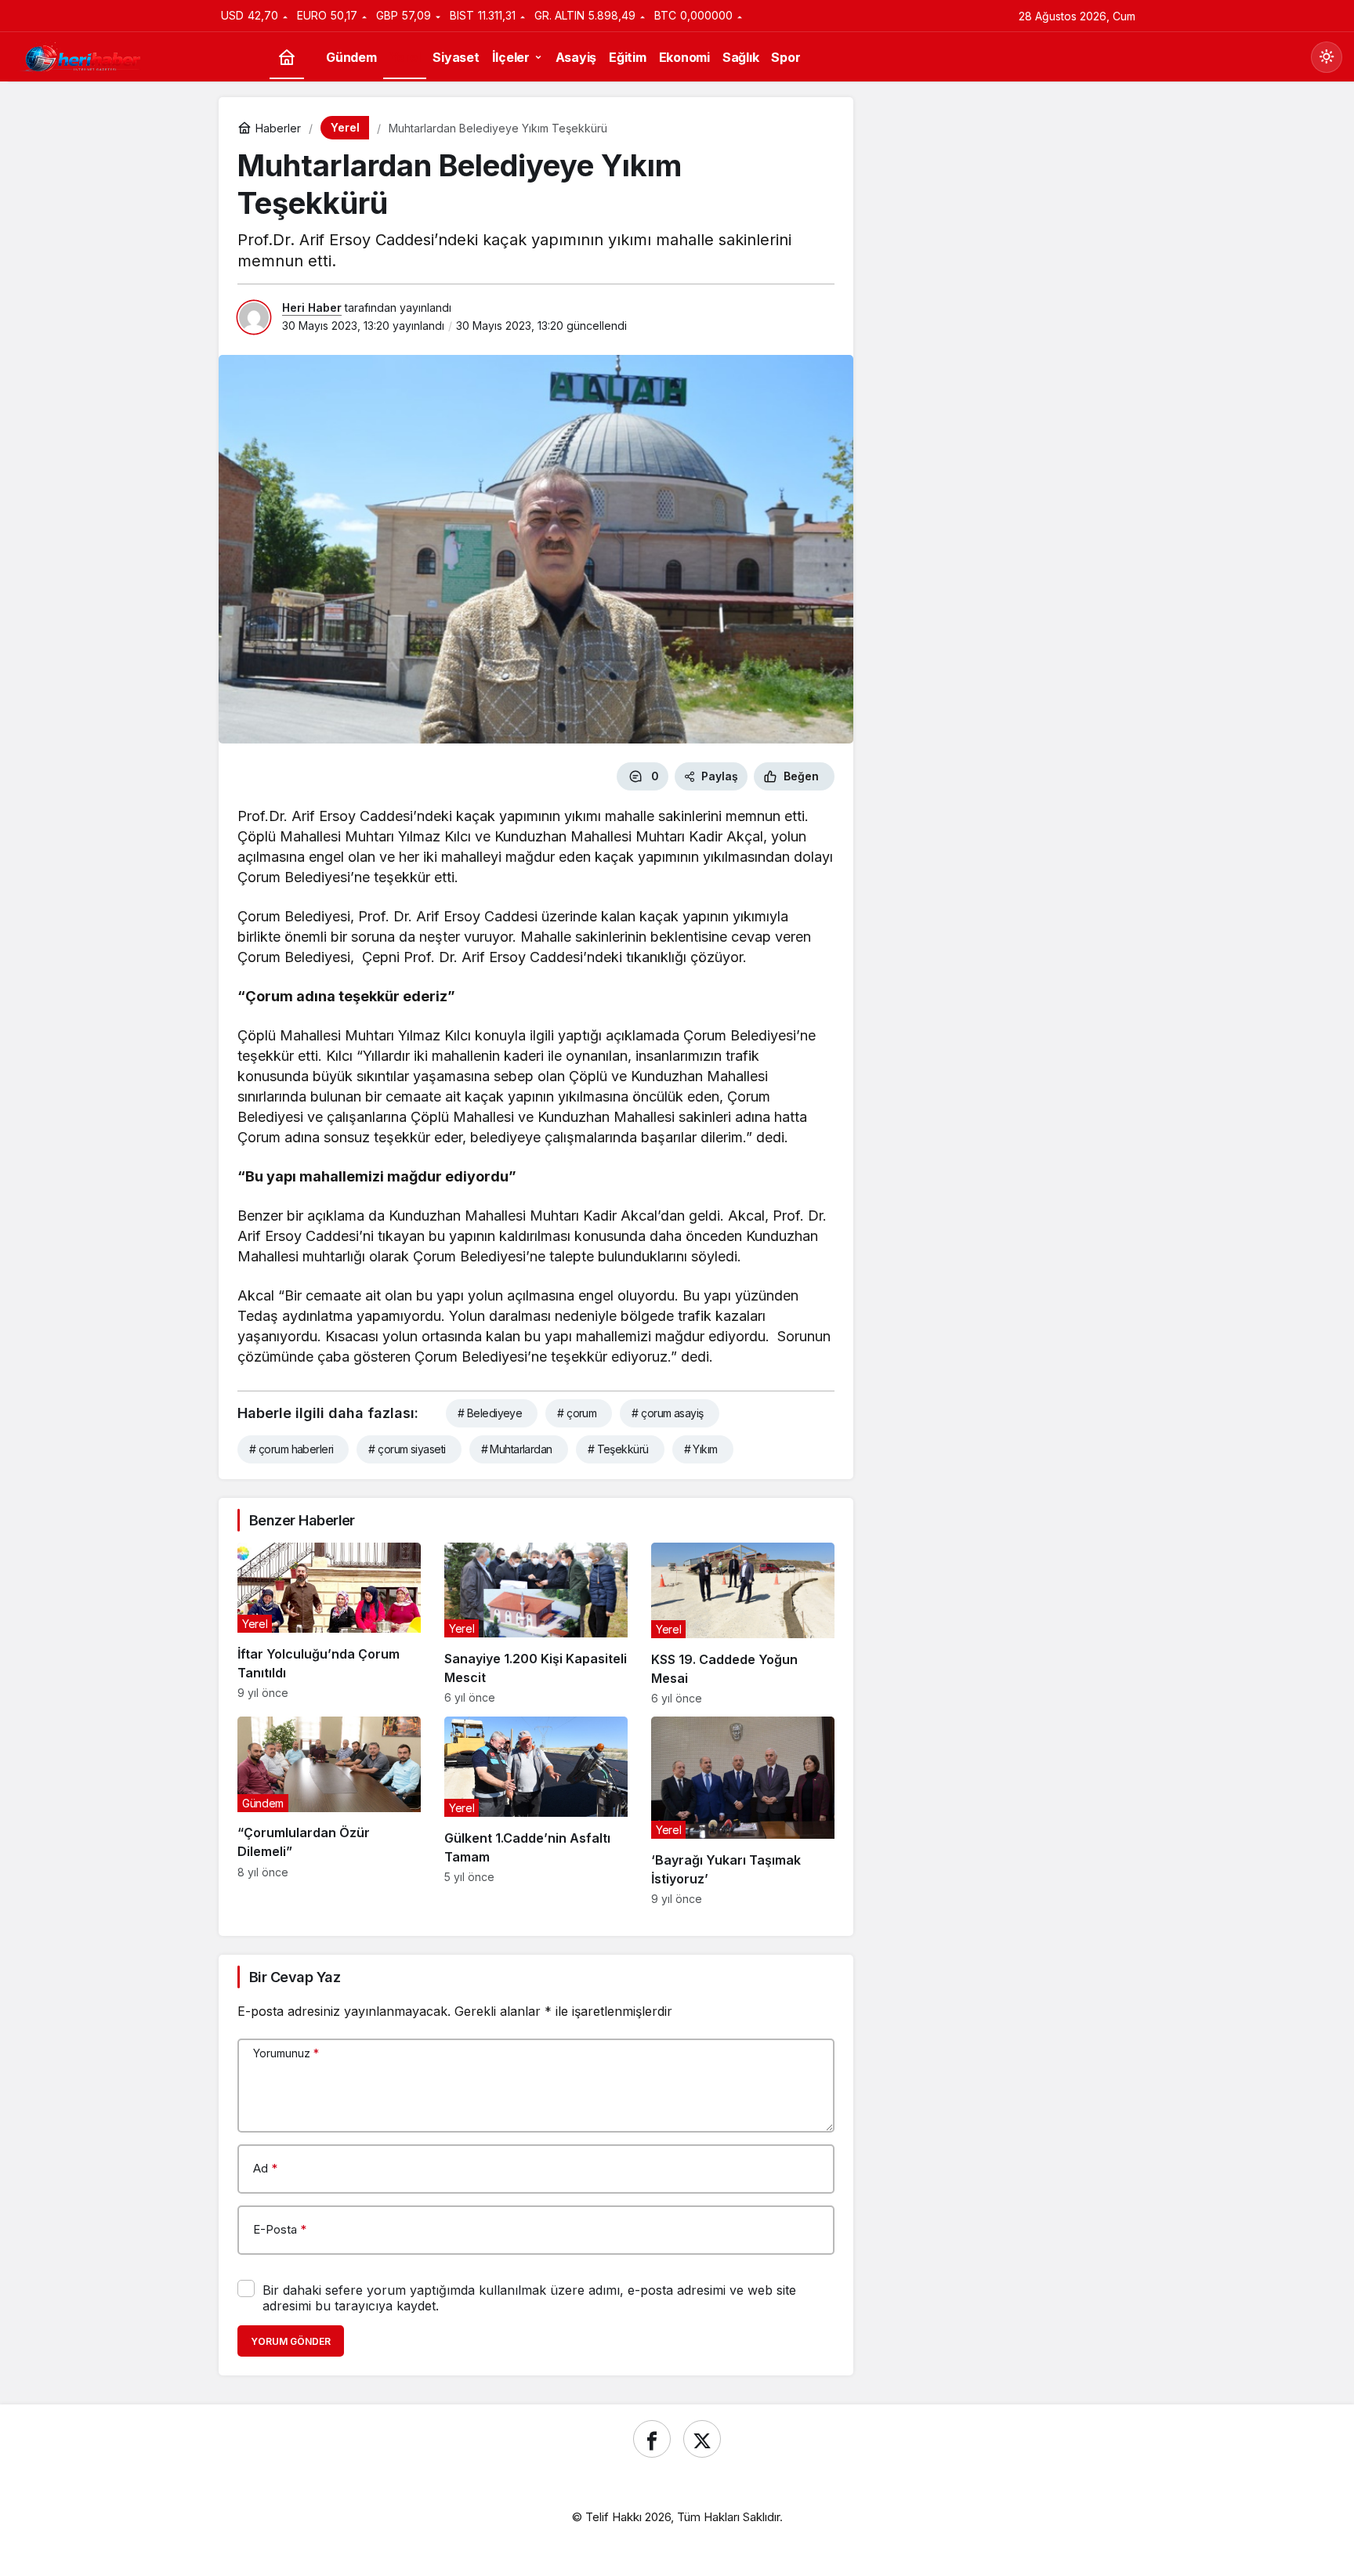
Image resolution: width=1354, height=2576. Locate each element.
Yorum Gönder (291, 2341)
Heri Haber (312, 308)
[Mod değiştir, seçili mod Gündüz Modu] (1327, 57)
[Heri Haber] (82, 56)
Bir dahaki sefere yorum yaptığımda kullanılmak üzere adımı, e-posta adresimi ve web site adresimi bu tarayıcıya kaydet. (529, 2298)
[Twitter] (702, 2439)
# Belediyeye (490, 1413)
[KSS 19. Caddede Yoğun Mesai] (743, 1624)
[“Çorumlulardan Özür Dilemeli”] (329, 1811)
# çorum (577, 1413)
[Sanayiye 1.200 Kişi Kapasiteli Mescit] (536, 1624)
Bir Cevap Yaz (295, 1977)
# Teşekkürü (618, 1449)
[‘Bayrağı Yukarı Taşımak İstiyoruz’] (743, 1811)
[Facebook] (652, 2439)
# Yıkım (701, 1449)
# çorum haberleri (291, 1449)
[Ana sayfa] (287, 58)
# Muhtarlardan (517, 1449)
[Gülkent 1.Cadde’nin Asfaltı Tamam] (536, 1811)
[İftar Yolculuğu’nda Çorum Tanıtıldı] (329, 1624)
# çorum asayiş (667, 1413)
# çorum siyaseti (407, 1449)
